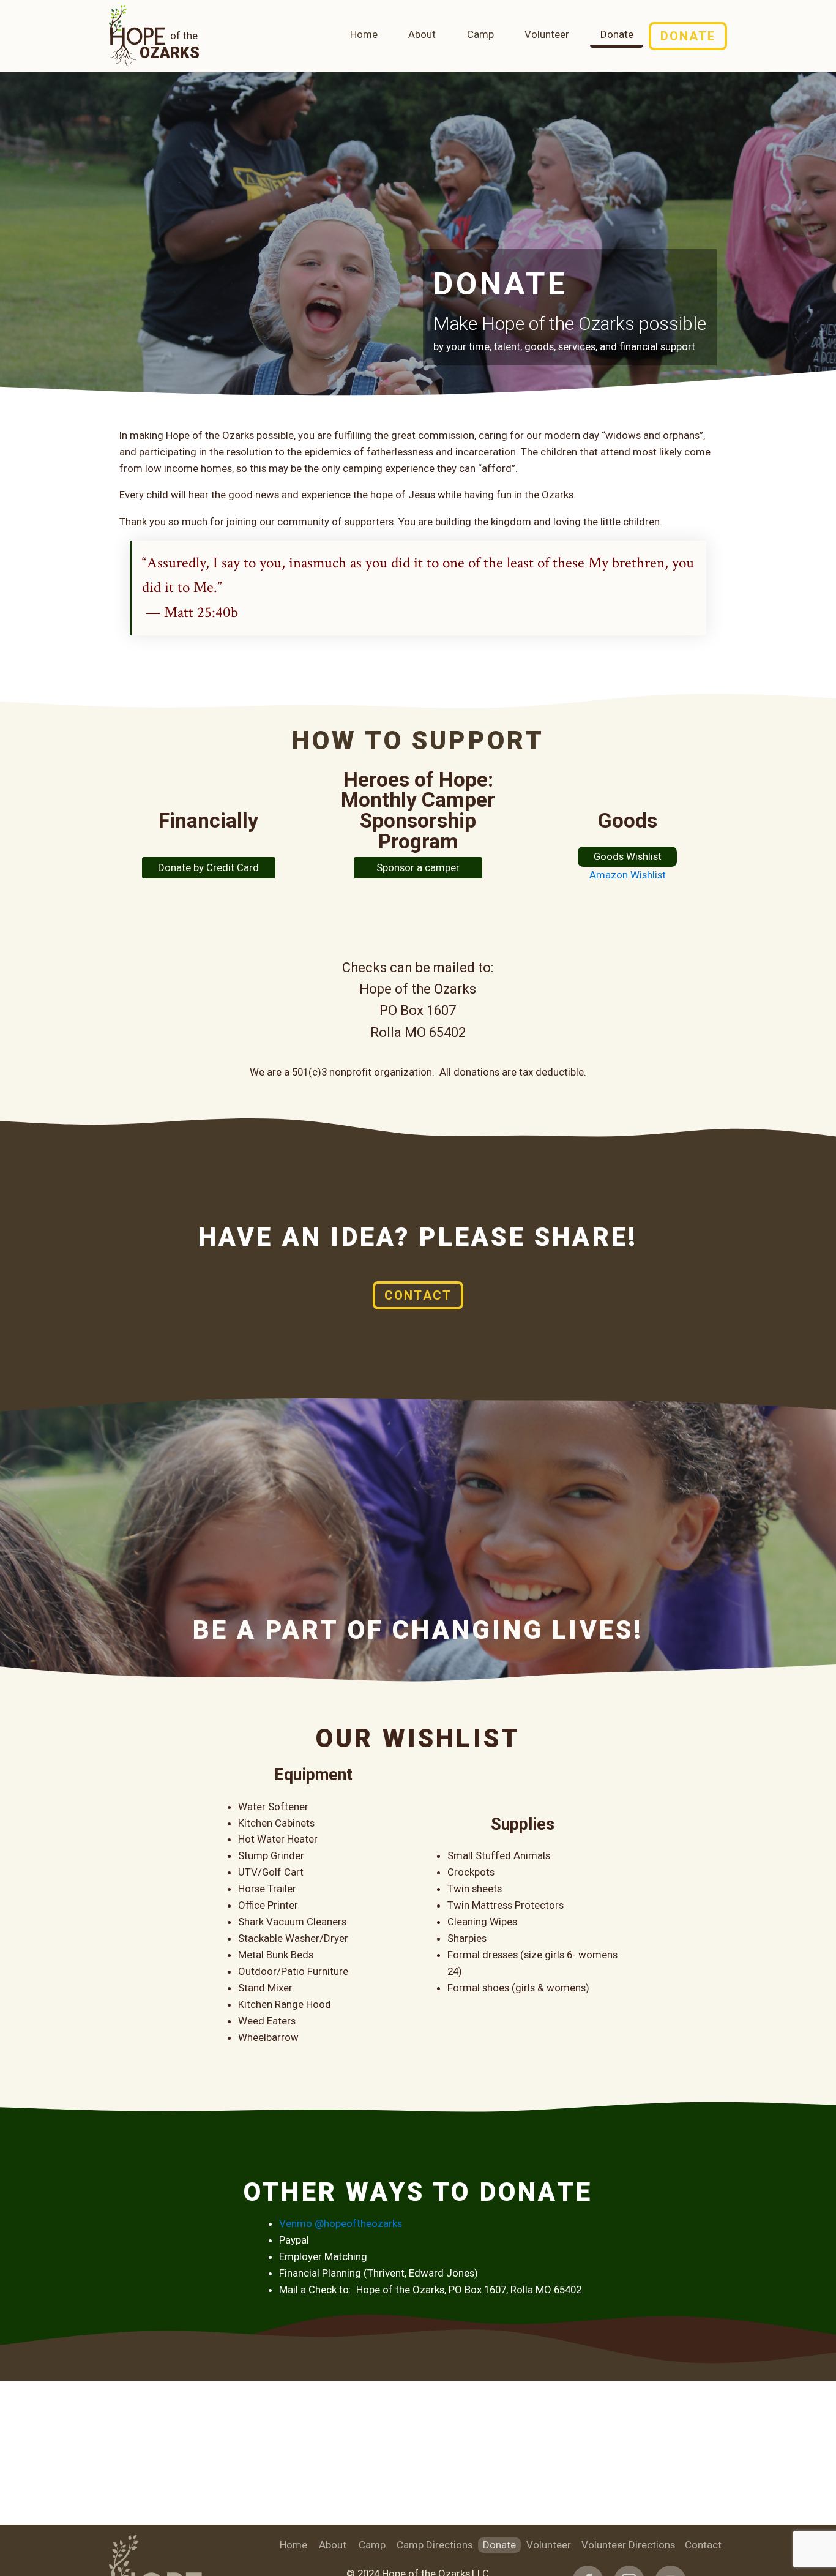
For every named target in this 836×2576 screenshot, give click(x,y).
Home (364, 34)
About (422, 34)
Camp (480, 34)
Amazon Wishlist (628, 875)
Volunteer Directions (628, 2545)
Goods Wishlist (628, 856)
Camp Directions (435, 2545)
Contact (418, 1295)
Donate (617, 34)
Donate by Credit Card (208, 867)
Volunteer (547, 34)
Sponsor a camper (418, 867)
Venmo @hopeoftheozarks (341, 2223)
